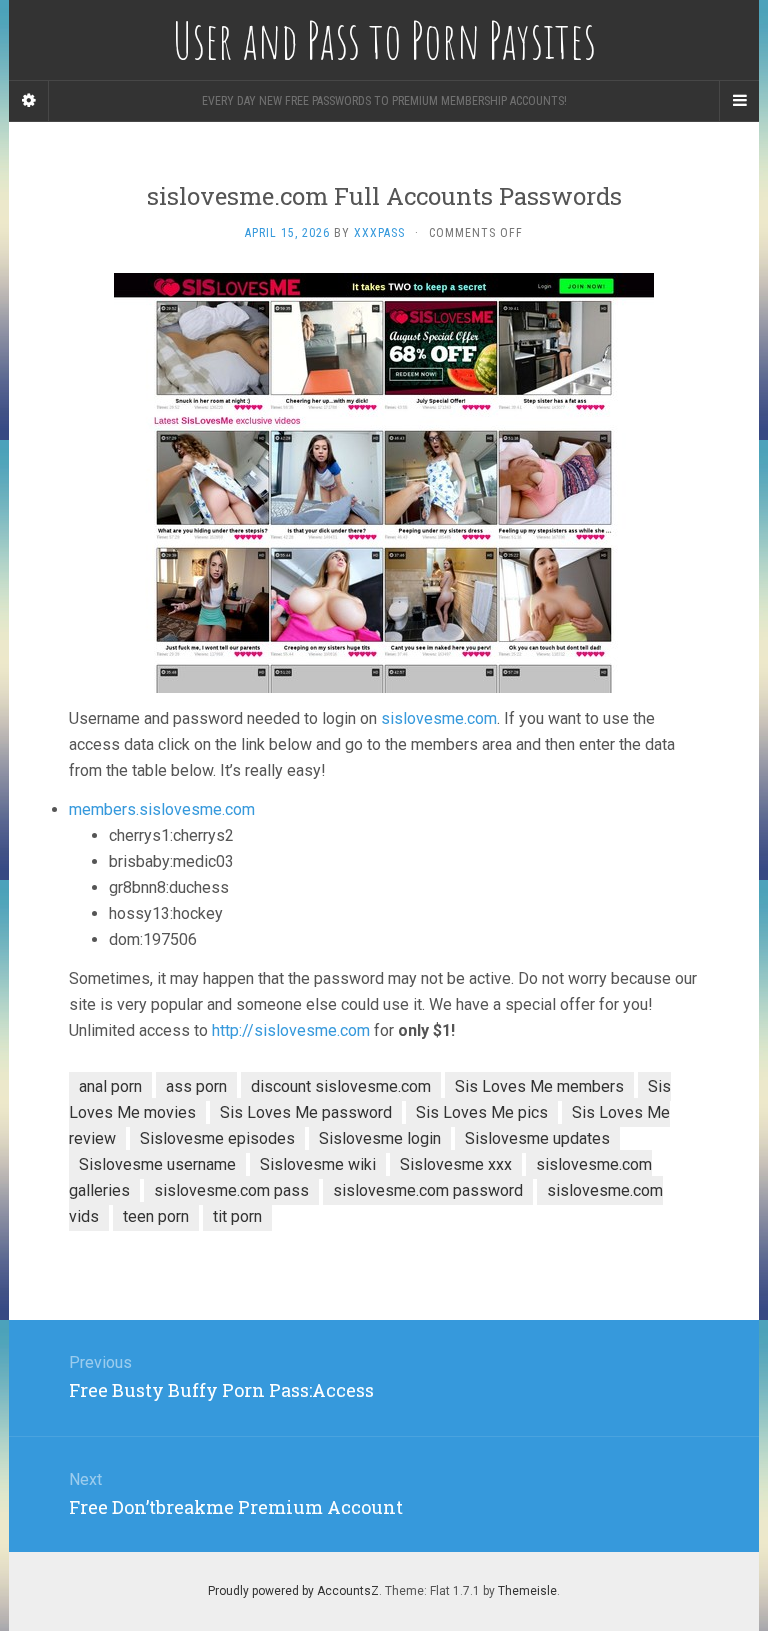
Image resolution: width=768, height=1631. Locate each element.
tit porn (237, 1216)
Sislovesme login (380, 1138)
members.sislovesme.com (162, 809)
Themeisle (527, 1591)
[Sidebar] (29, 101)
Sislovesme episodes (217, 1138)
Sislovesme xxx (456, 1164)
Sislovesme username (157, 1164)
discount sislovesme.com (341, 1086)
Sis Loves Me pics (482, 1112)
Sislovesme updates (537, 1138)
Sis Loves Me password (306, 1112)
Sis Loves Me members (539, 1086)
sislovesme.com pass (231, 1190)
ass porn (196, 1086)
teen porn (156, 1216)
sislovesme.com (439, 718)
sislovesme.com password (428, 1190)
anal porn (110, 1086)
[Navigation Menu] (739, 101)
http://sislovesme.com (291, 1030)
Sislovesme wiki (318, 1164)
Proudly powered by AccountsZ (293, 1591)
